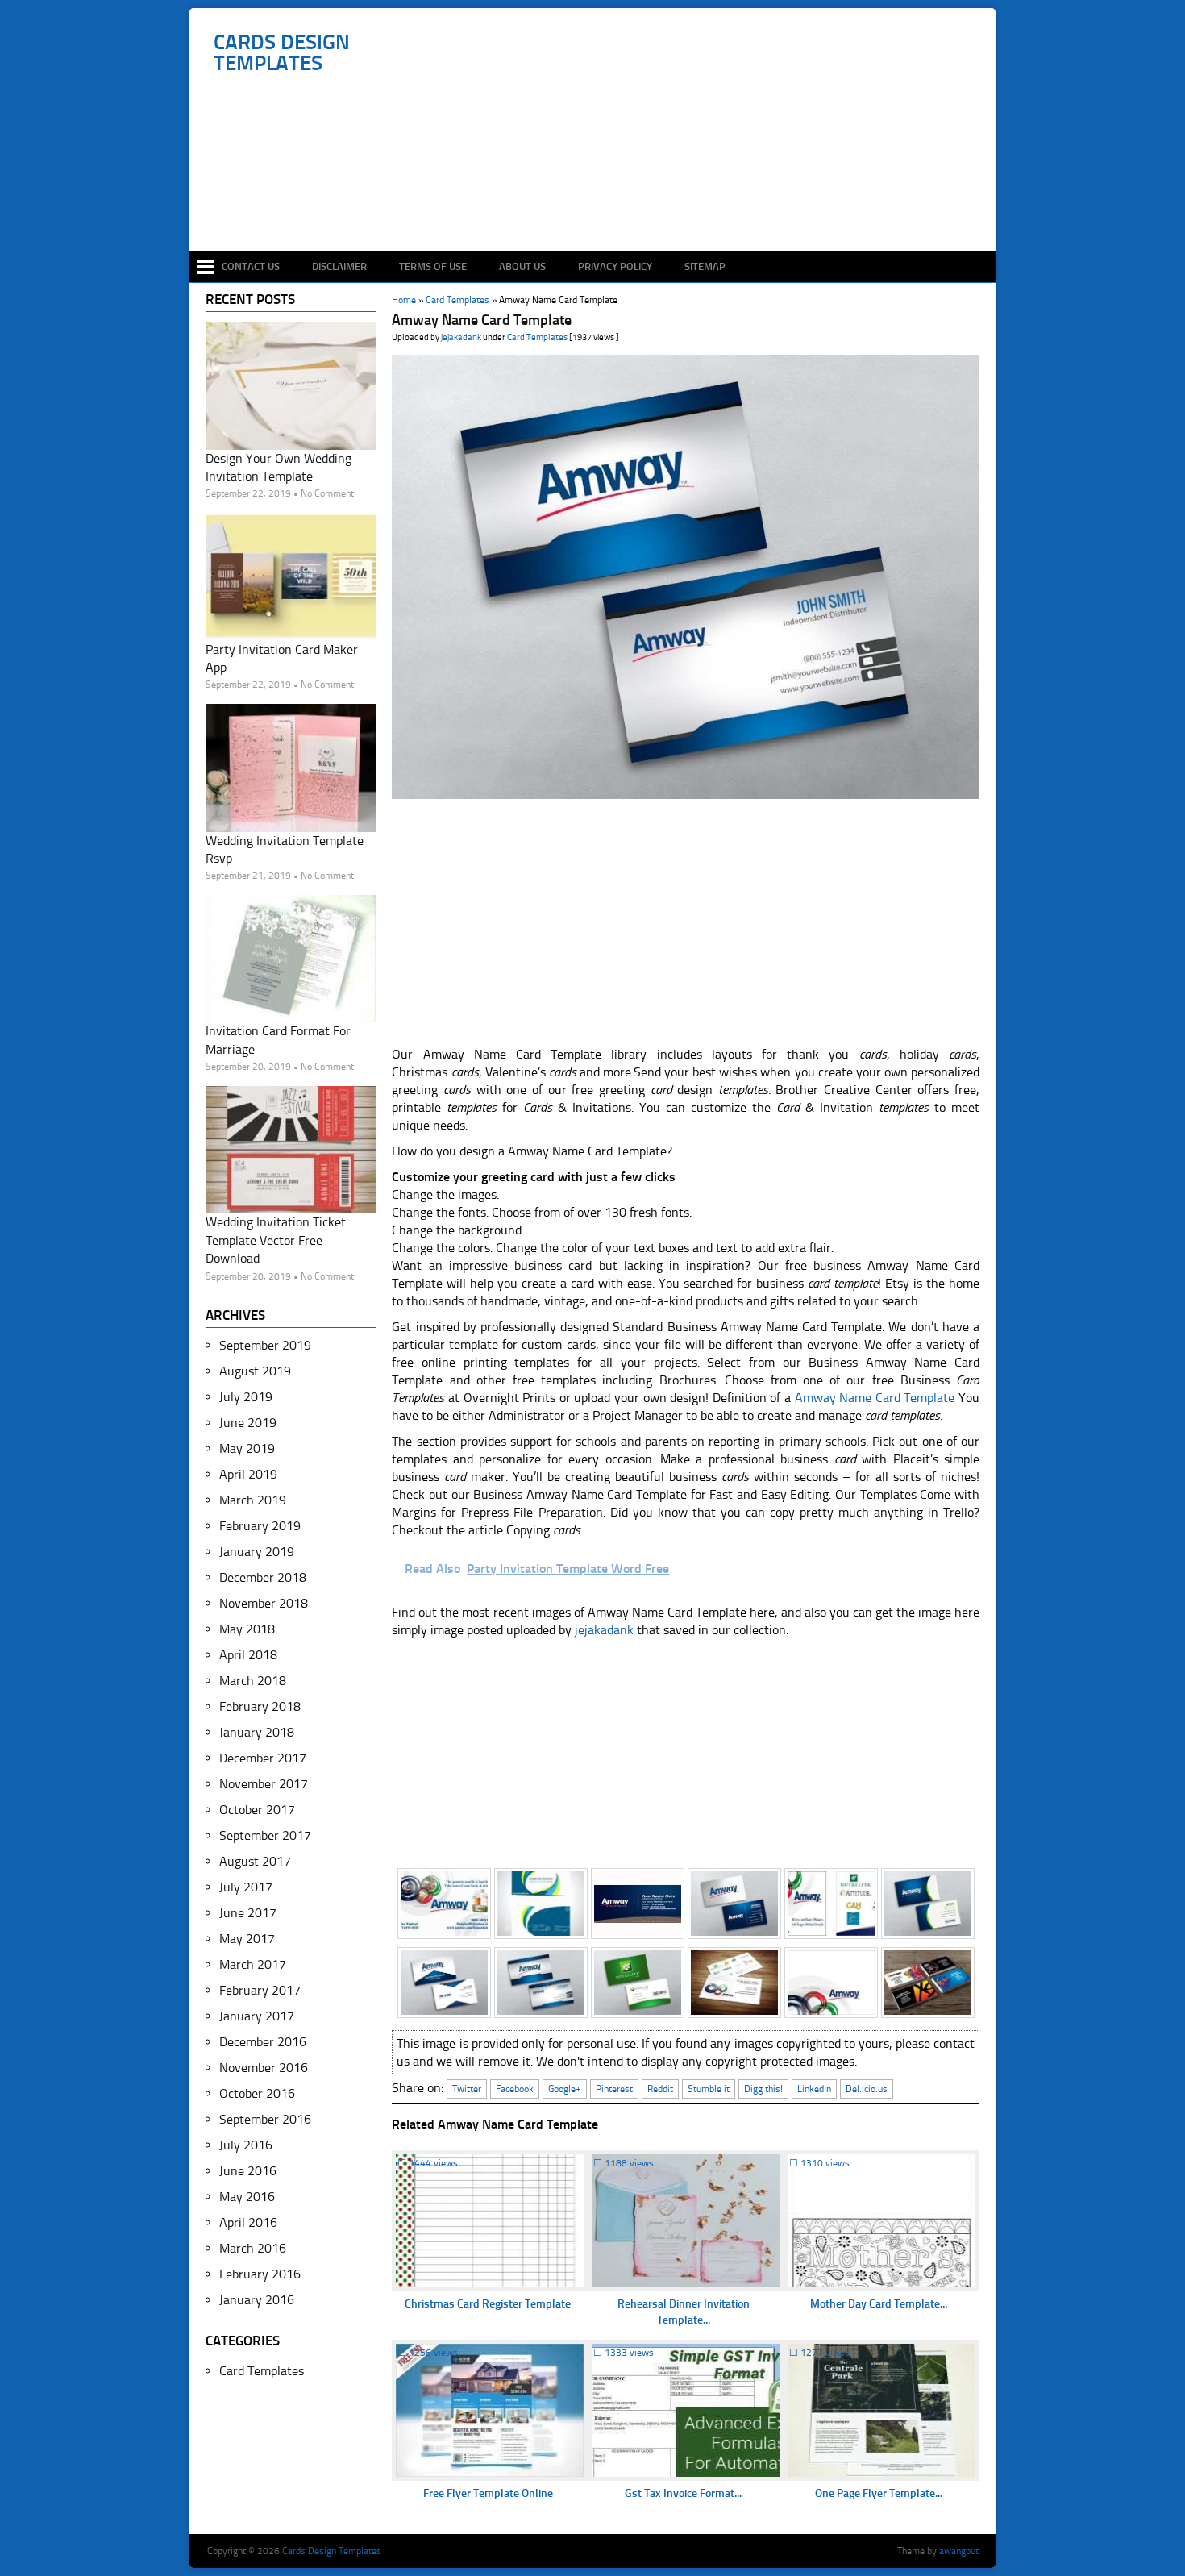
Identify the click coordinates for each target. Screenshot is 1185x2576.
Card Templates (537, 337)
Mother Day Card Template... (879, 2304)
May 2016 (247, 2197)
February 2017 (260, 1990)
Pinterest (614, 2089)
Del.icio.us (867, 2089)
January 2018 (257, 1732)
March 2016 (253, 2248)
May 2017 (247, 1939)
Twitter (467, 2089)
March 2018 (253, 1681)
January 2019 (257, 1552)
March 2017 (253, 1964)
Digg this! (763, 2089)
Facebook (515, 2089)
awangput (959, 2551)
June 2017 (248, 1913)
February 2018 (260, 1706)
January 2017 (257, 2016)
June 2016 (248, 2171)
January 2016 (257, 2300)
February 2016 (260, 2274)
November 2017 (264, 1784)
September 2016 (265, 2119)
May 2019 (247, 1448)
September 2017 (265, 1835)
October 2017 (257, 1810)
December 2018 (263, 1577)
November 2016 (264, 2068)
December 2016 (263, 2042)
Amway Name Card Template (875, 1398)
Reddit (660, 2089)
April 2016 (248, 2222)
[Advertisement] (601, 203)
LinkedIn (814, 2089)
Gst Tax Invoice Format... (683, 2493)
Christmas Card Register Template (488, 2304)
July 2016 (246, 2145)
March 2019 (253, 1500)
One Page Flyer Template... (879, 2493)
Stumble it (709, 2089)
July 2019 (246, 1397)
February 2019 (260, 1526)
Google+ (565, 2089)
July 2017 (246, 1887)
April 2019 (248, 1474)
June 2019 (248, 1423)
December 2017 (263, 1758)
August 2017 (255, 1861)
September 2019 (265, 1345)
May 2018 (247, 1629)
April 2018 (248, 1655)
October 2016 (257, 2093)
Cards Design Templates (282, 53)
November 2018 (264, 1603)
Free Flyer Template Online (488, 2493)
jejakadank (461, 337)
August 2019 (255, 1371)
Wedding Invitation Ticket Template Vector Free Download (276, 1240)
